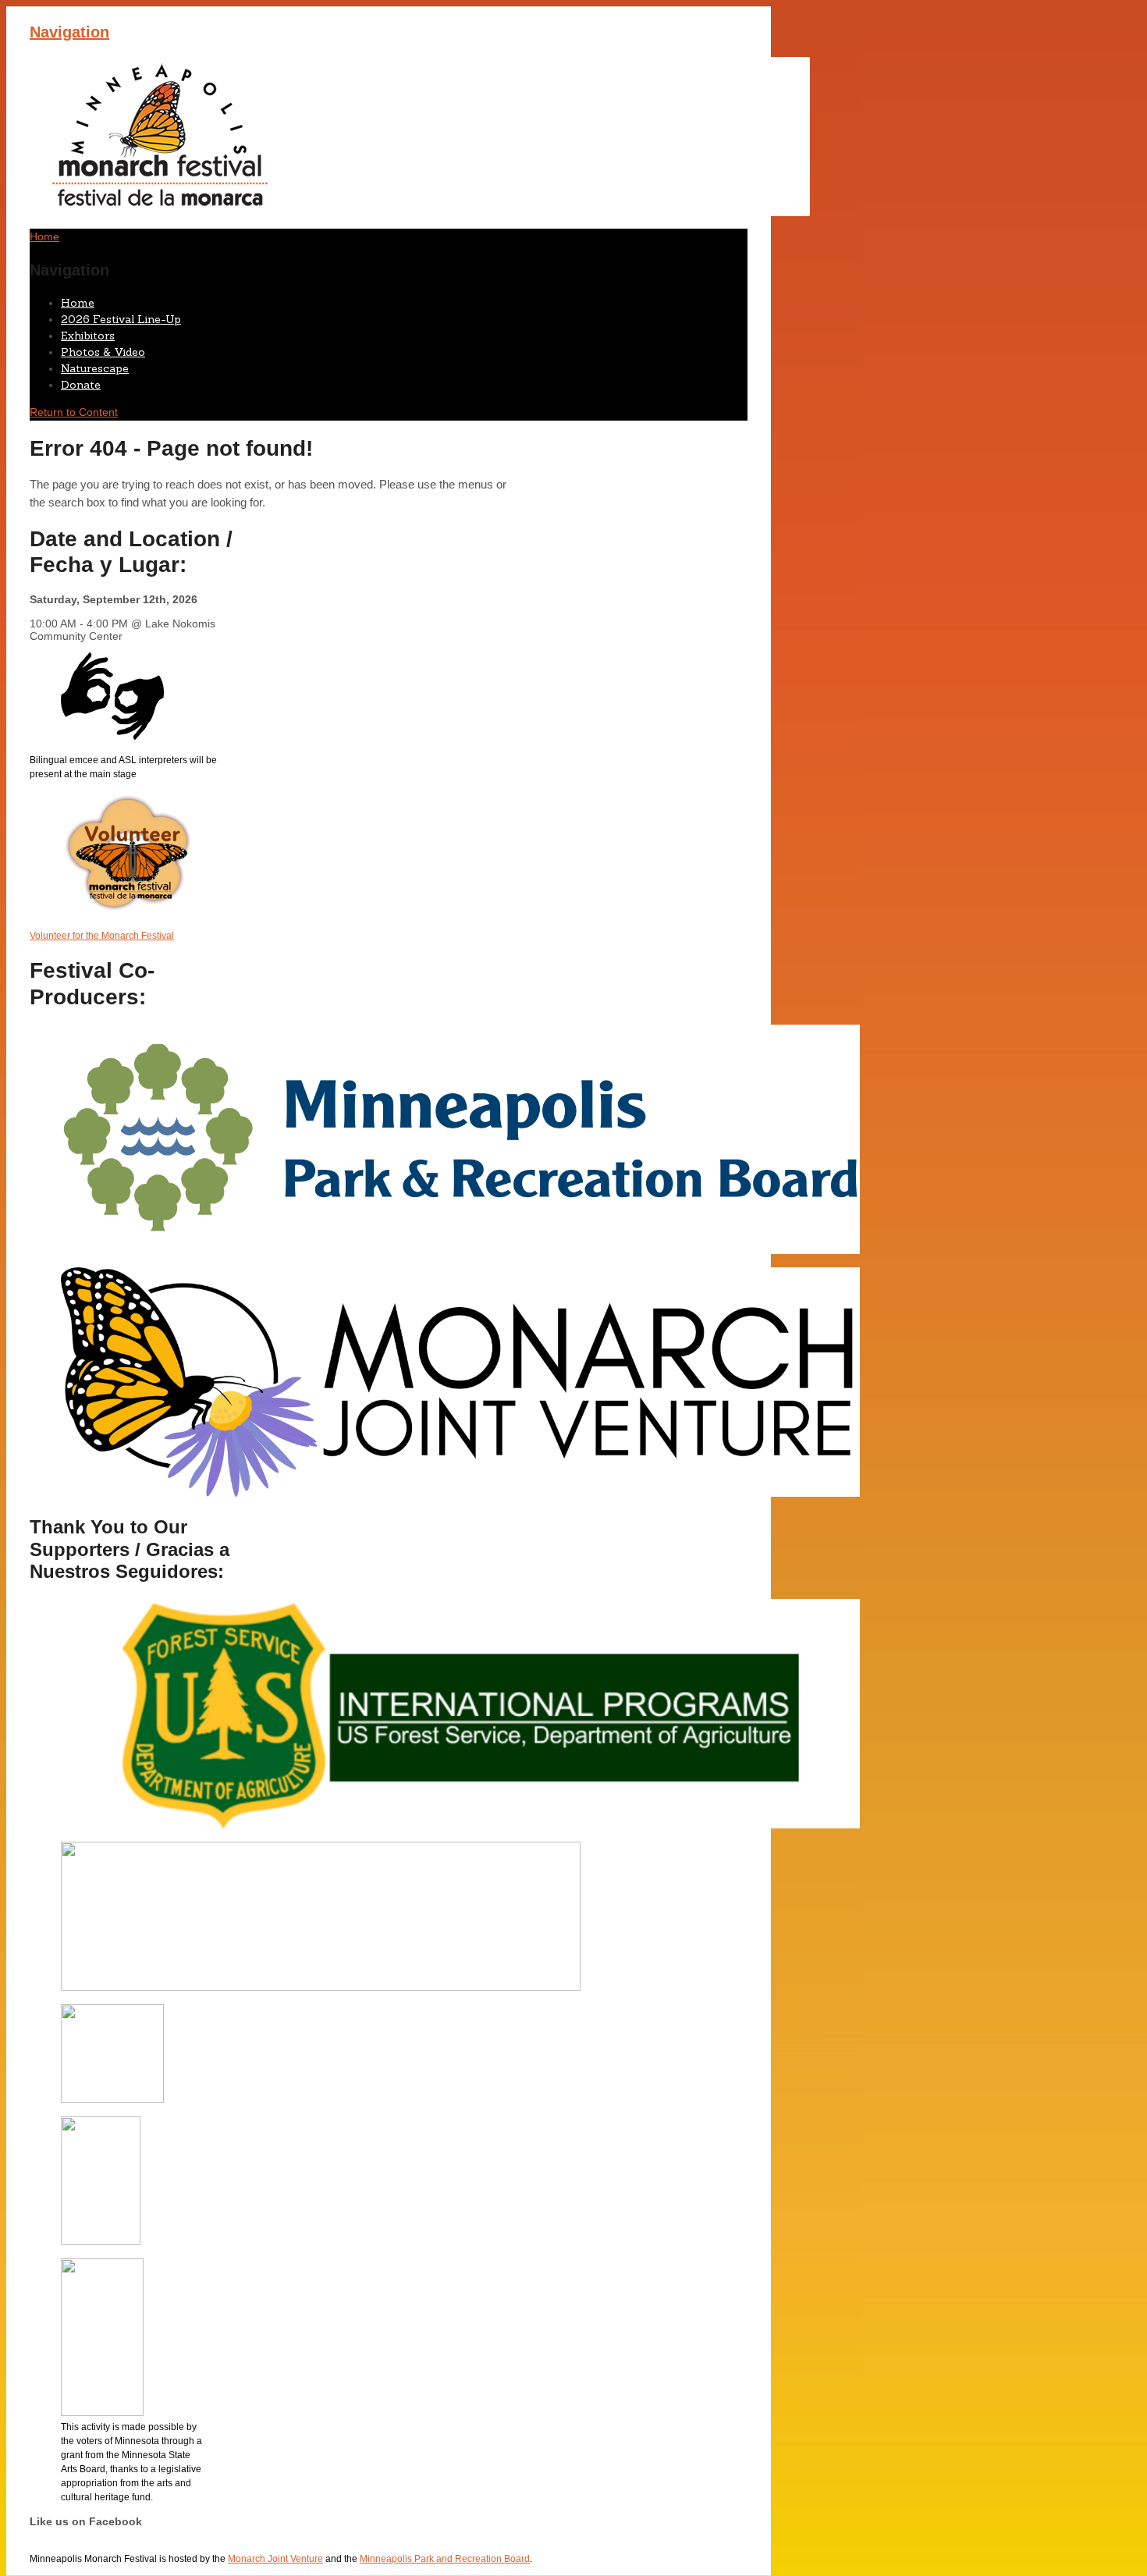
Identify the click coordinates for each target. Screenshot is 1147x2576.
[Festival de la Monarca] (420, 212)
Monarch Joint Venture (275, 2559)
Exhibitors (88, 336)
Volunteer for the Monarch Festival (102, 936)
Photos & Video (103, 352)
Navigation (69, 32)
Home (78, 303)
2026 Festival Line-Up (121, 319)
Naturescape (95, 368)
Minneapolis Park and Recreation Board (445, 2559)
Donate (81, 385)
